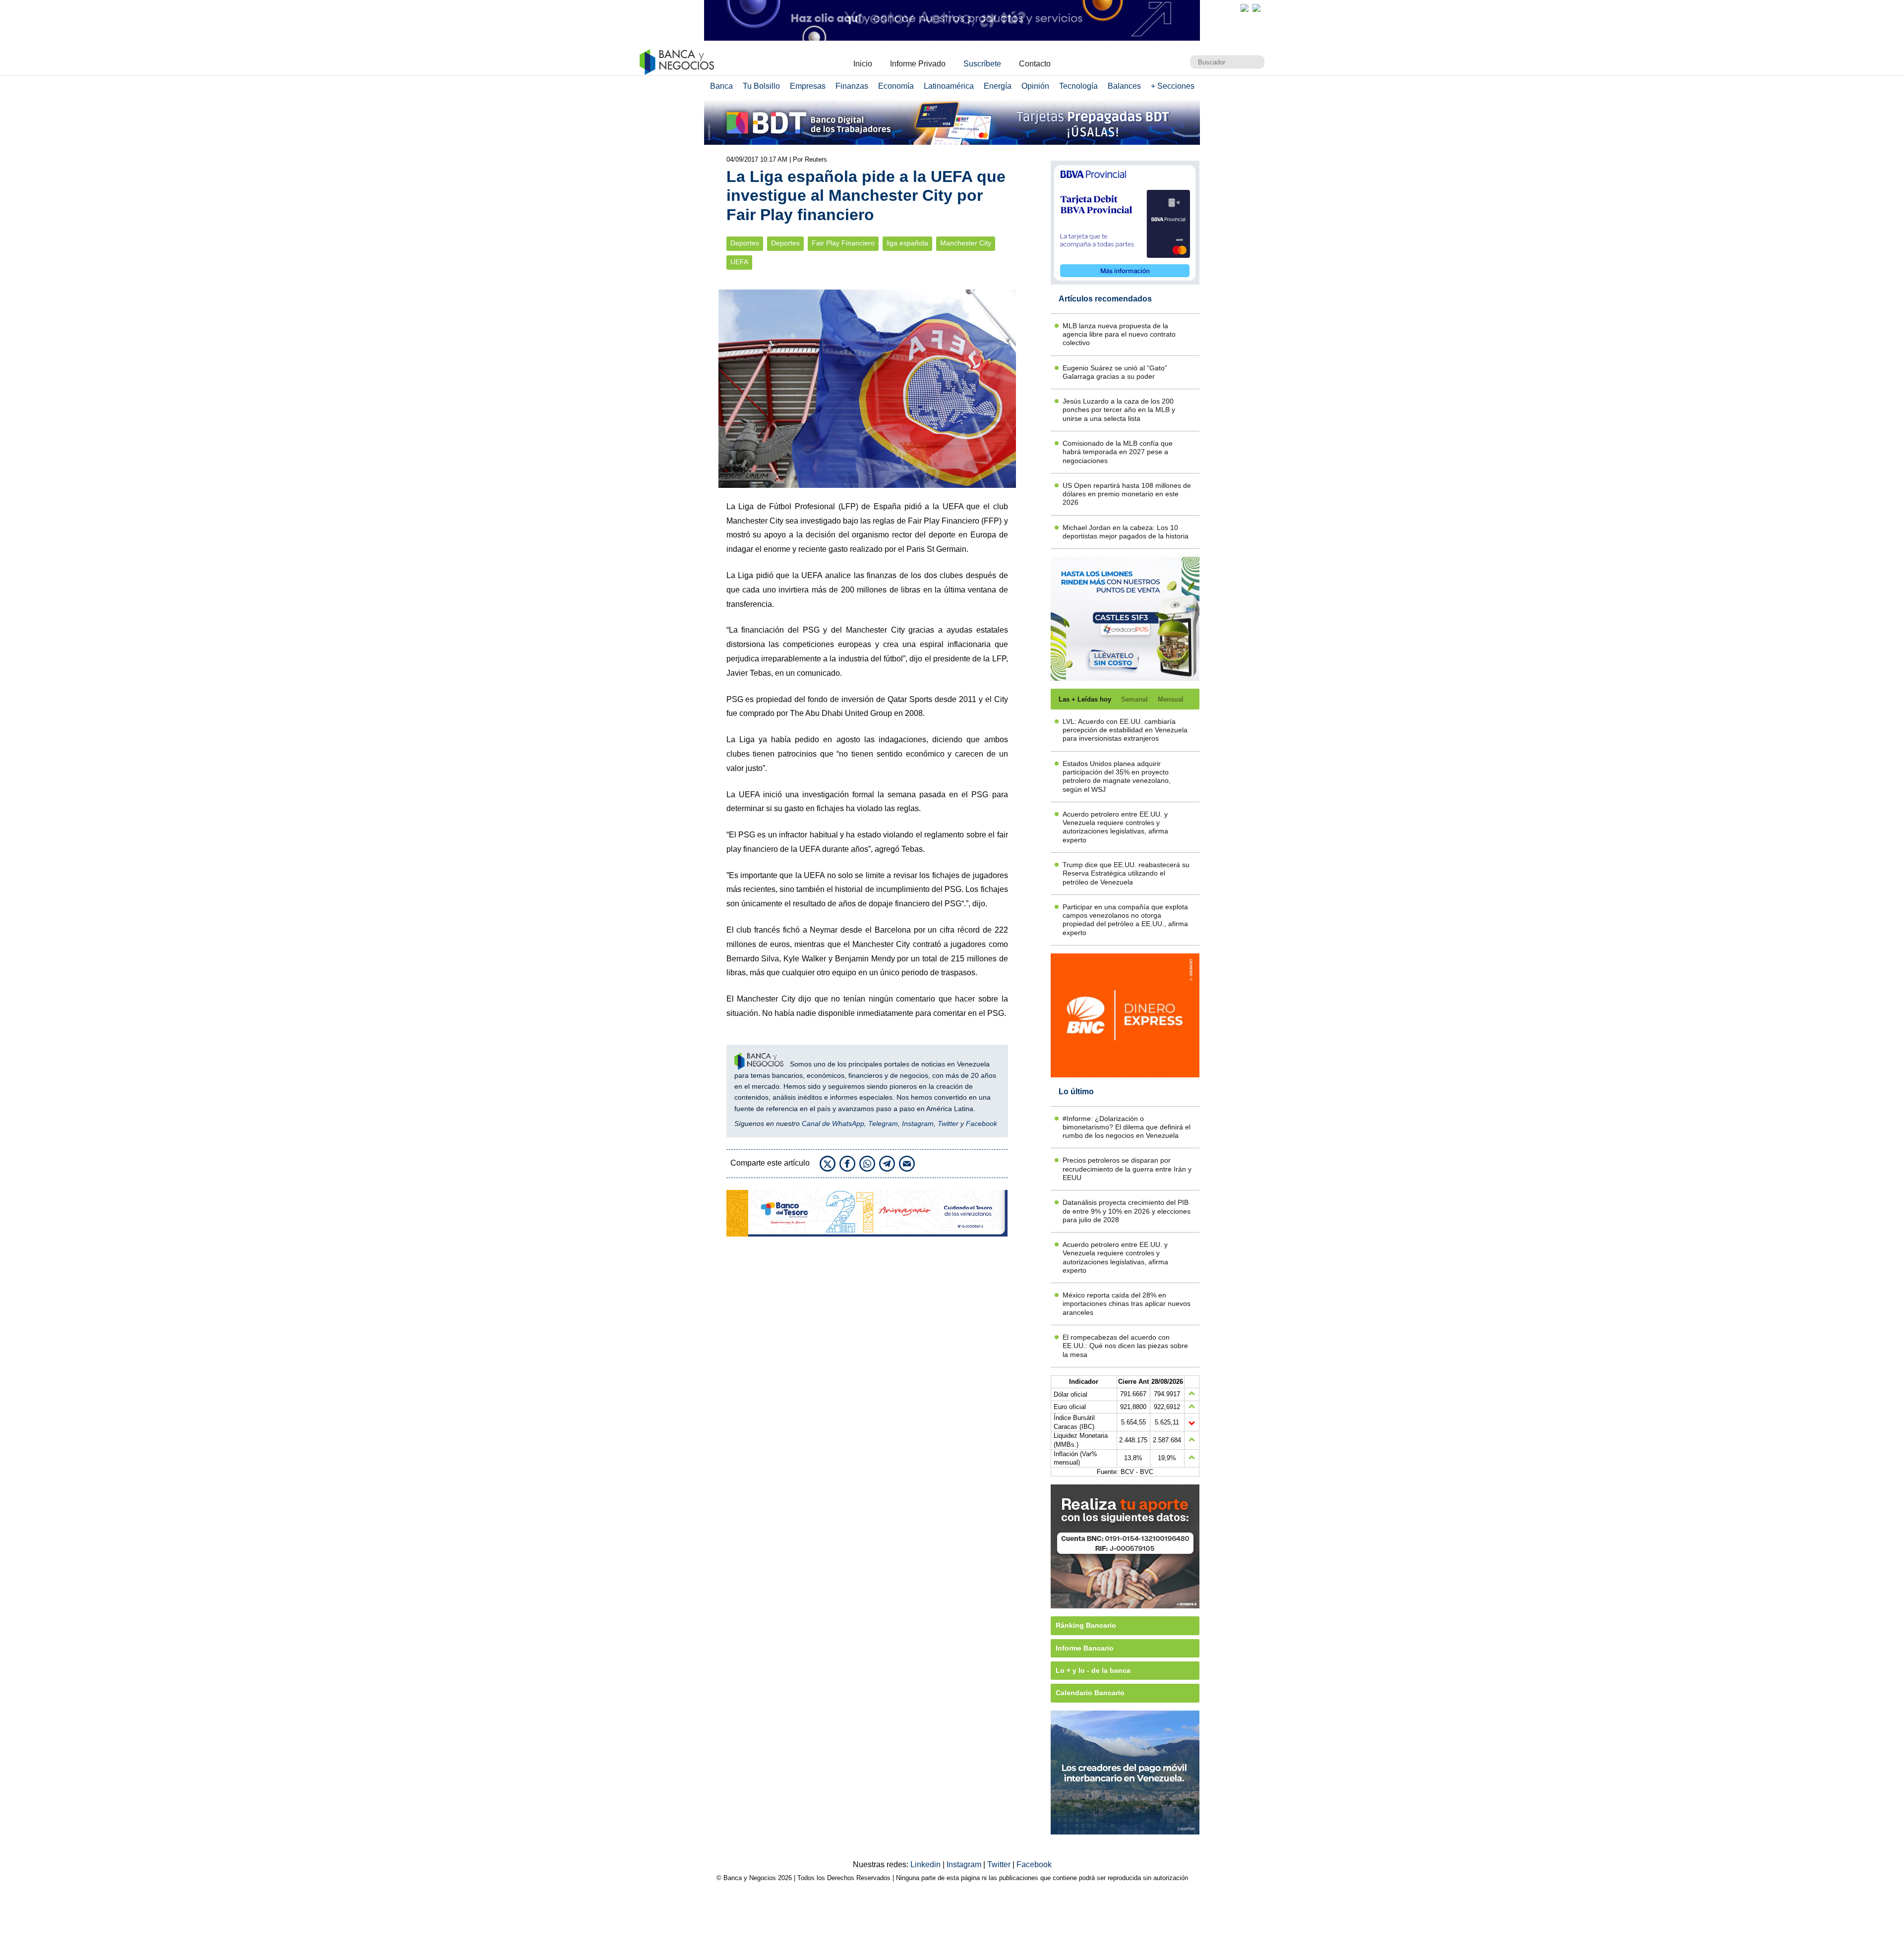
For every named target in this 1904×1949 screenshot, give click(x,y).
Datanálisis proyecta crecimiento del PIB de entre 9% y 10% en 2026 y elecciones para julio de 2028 (1127, 1211)
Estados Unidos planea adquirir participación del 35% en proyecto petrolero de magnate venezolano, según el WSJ (1117, 776)
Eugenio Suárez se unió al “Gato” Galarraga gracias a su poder (1115, 372)
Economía (896, 86)
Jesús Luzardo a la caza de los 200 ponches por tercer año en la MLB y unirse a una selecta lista (1119, 410)
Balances (1124, 86)
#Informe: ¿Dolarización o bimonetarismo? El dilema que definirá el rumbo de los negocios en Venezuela (1127, 1127)
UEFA (739, 262)
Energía (998, 86)
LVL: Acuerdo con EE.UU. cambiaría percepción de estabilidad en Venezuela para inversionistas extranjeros (1125, 730)
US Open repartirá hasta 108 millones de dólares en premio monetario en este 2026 (1127, 494)
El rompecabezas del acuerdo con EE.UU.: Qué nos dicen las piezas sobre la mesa (1125, 1346)
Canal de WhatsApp (833, 1123)
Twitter (948, 1123)
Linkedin (926, 1864)
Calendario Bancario (1090, 1693)
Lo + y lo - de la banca (1093, 1670)
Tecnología (1078, 86)
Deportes (745, 243)
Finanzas (852, 86)
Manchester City (966, 243)
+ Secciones (1173, 86)
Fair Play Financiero (843, 243)
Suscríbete (982, 64)
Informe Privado (918, 64)
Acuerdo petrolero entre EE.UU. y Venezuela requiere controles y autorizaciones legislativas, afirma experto (1115, 827)
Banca (721, 86)
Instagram (918, 1123)
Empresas (808, 86)
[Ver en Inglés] (1245, 8)
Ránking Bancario (1086, 1625)
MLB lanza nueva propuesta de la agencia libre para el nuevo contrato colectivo (1119, 334)
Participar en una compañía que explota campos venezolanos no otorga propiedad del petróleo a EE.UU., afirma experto (1125, 920)
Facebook (982, 1123)
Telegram (883, 1123)
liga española (907, 243)
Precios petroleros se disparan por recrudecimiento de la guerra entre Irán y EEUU (1127, 1169)
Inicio (863, 64)
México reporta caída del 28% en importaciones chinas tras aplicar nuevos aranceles (1127, 1304)
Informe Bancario (1085, 1648)
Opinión (1035, 86)
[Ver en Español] (1256, 8)
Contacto (1035, 64)
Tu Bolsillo (761, 86)
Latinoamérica (949, 86)
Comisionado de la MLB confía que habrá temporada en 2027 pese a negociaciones (1118, 452)
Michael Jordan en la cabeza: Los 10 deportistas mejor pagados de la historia (1126, 532)
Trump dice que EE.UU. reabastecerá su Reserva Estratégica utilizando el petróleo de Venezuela (1126, 873)
